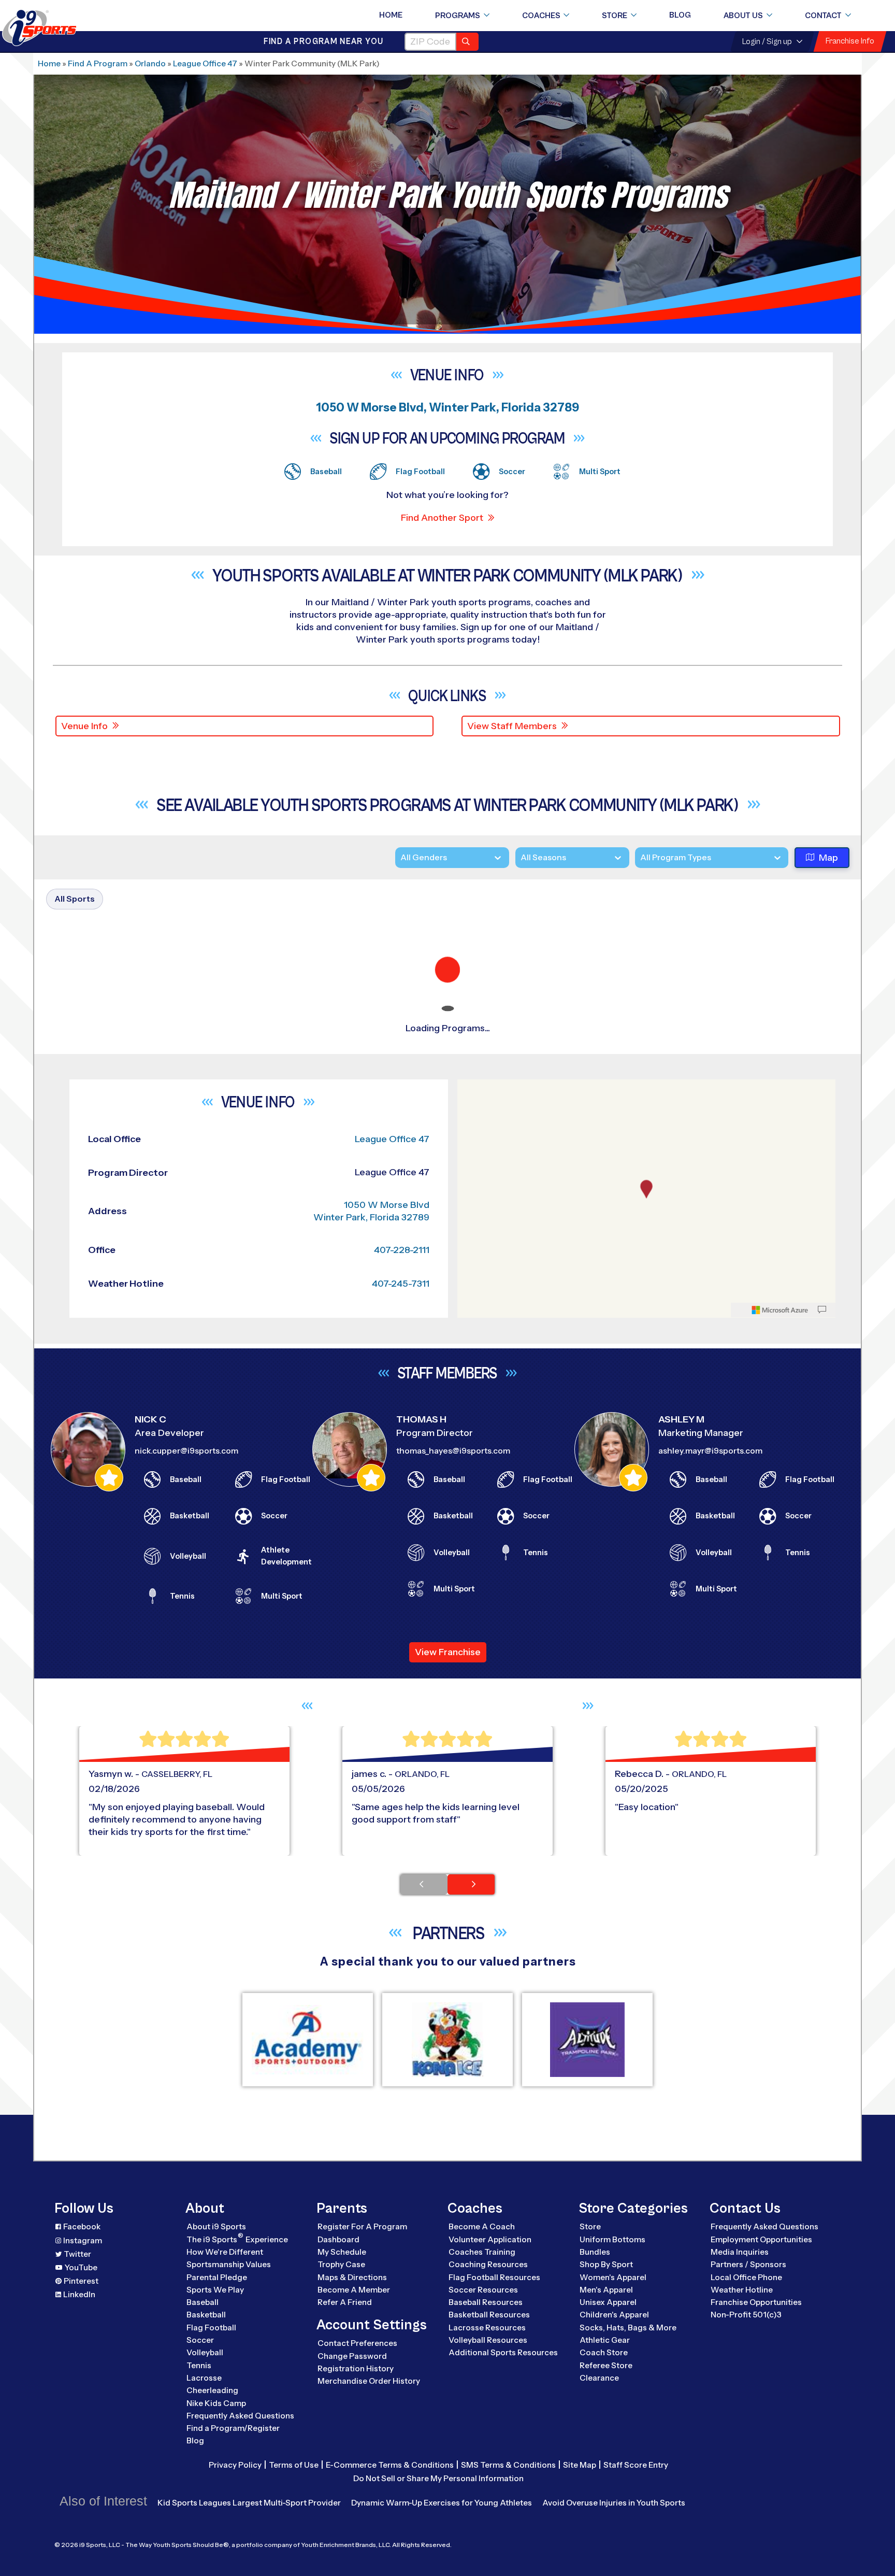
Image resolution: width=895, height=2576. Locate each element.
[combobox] (640, 858)
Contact (823, 16)
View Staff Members (512, 726)
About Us (743, 16)
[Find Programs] (467, 42)
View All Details (720, 1089)
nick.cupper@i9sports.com (186, 2102)
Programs (458, 16)
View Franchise (448, 2303)
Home (391, 15)
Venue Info (84, 726)
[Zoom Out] (471, 1756)
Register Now (718, 1054)
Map (828, 858)
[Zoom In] (471, 1740)
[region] (646, 1849)
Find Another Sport (442, 518)
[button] (749, 1089)
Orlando (150, 63)
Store (615, 16)
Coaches (541, 16)
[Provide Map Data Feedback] (822, 1961)
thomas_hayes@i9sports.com (453, 2102)
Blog (680, 15)
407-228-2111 (402, 1900)
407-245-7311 (401, 1934)
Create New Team (729, 1335)
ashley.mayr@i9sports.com (710, 2102)
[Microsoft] (780, 1961)
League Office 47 (205, 63)
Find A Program (98, 63)
